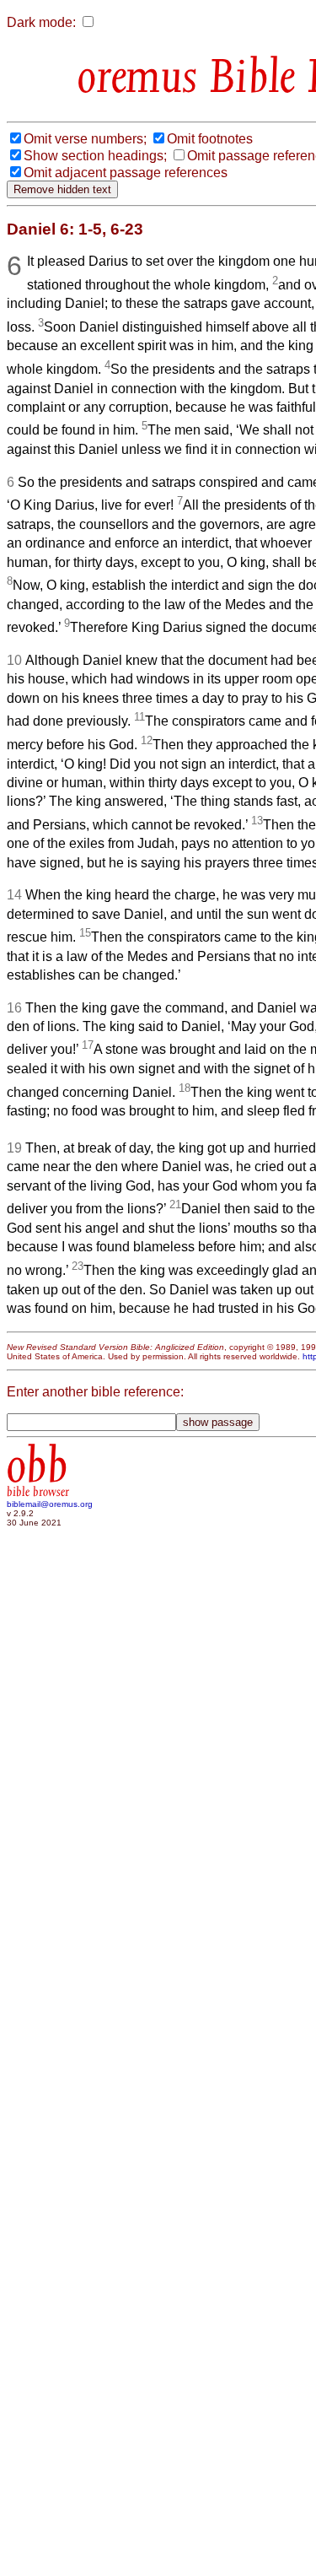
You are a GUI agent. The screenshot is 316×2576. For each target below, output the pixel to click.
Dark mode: (41, 22)
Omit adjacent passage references (126, 173)
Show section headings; (95, 156)
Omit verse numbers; (85, 139)
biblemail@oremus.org (50, 1504)
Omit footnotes (210, 139)
